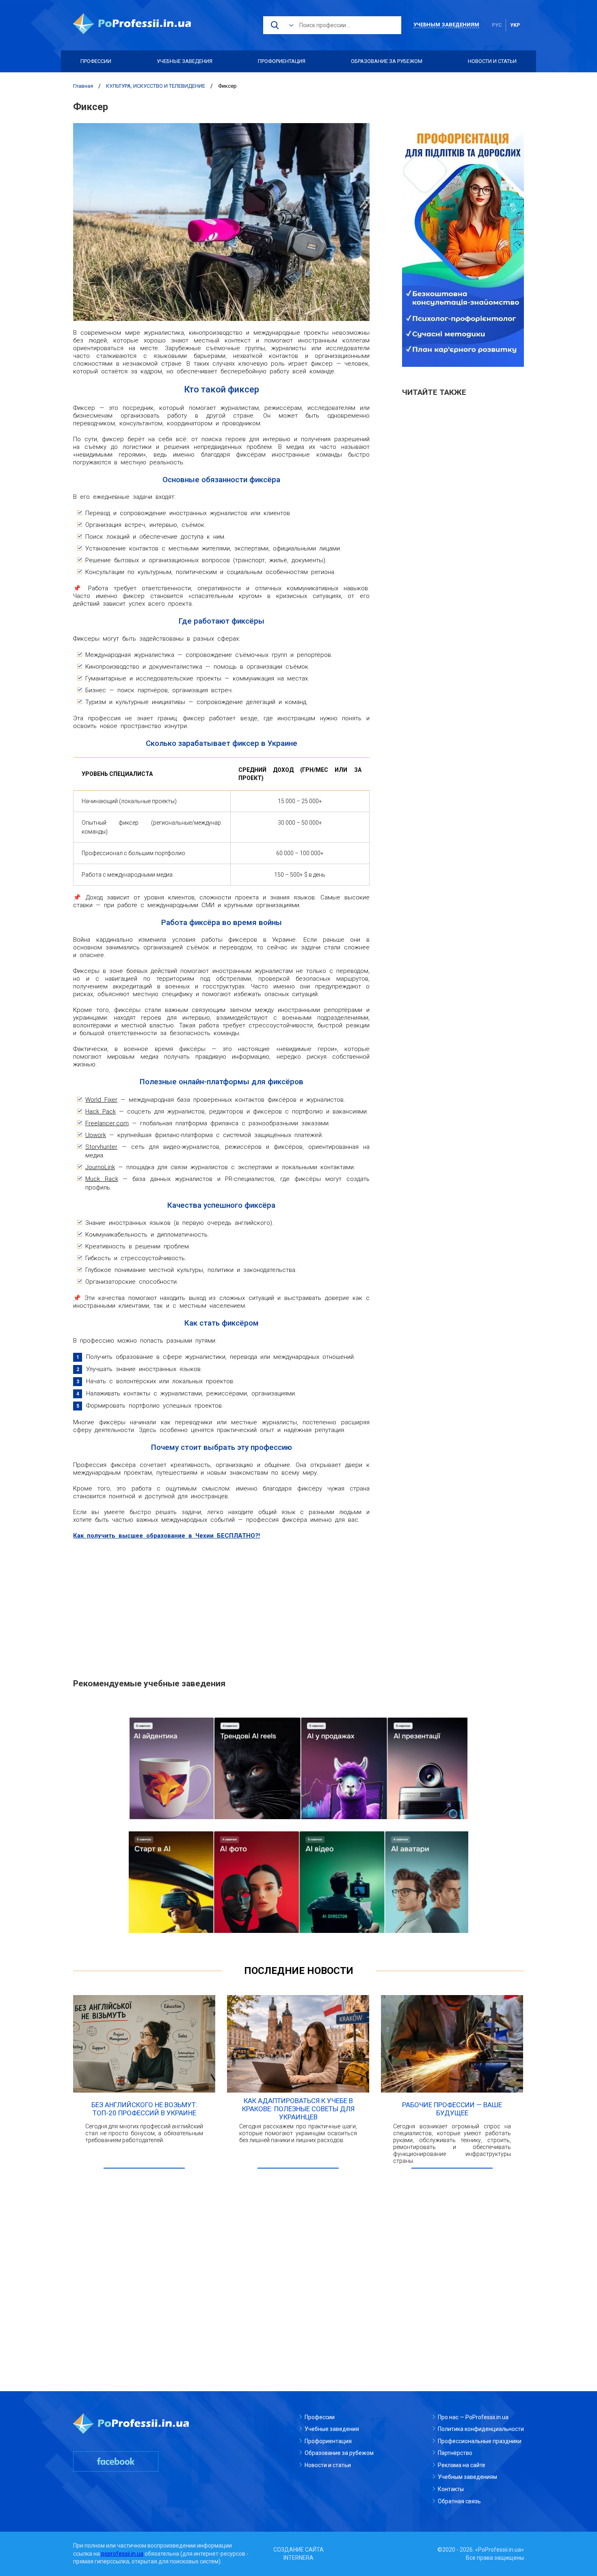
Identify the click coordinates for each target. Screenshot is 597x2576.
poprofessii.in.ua (122, 2554)
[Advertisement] (221, 1605)
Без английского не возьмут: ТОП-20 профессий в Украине (144, 2109)
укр (515, 25)
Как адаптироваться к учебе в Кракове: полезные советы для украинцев (298, 2109)
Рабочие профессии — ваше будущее (452, 2109)
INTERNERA (298, 2558)
